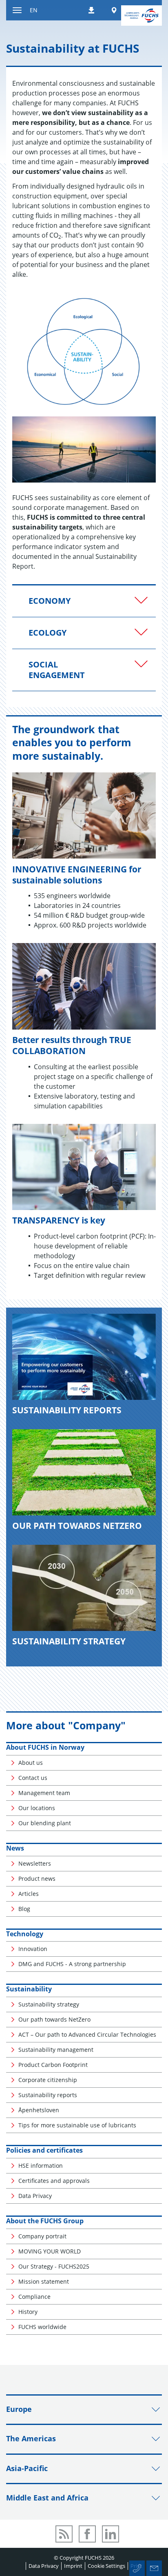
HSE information (41, 2166)
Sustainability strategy (49, 2004)
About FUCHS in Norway (45, 1747)
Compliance (34, 2297)
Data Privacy (35, 2196)
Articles (29, 1894)
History (28, 2312)
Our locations (37, 1808)
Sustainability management (56, 2050)
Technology (25, 1934)
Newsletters (35, 1863)
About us (31, 1763)
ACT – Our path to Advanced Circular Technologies (87, 2034)
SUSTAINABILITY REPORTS (67, 1410)
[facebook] (87, 2534)
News (15, 1848)
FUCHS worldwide (42, 2327)
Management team (44, 1793)
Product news (37, 1879)
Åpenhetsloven (39, 2110)
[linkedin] (111, 2534)
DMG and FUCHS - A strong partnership (72, 1964)
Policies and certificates (44, 2150)
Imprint (73, 2566)
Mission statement (44, 2281)
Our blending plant (45, 1823)
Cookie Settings (106, 2566)
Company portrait (42, 2236)
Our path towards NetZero (54, 2019)
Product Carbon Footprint (53, 2065)
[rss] (64, 2534)
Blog (24, 1909)
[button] (84, 601)
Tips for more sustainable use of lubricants (77, 2125)
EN (34, 10)
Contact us (33, 1778)
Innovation (33, 1949)
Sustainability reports (48, 2095)
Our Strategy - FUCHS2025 (54, 2266)
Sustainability (29, 1989)
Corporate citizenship (48, 2080)
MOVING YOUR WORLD (50, 2251)
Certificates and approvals (54, 2181)
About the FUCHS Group (45, 2221)
